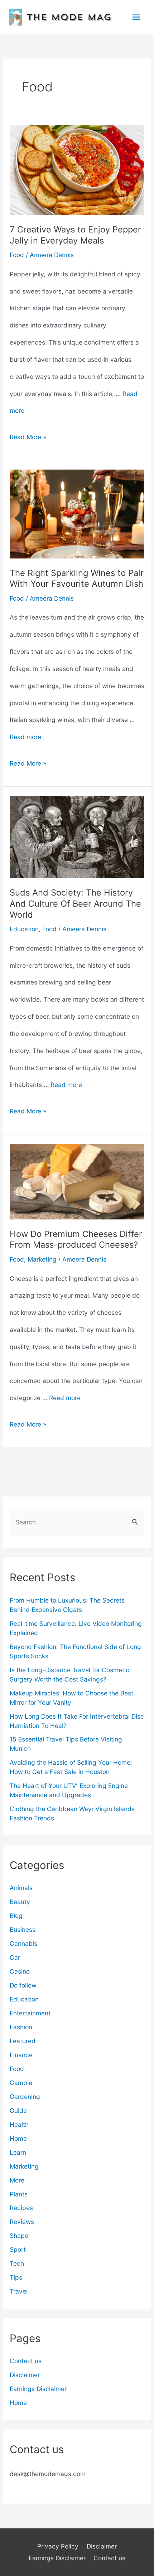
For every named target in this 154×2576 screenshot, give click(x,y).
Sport (18, 2249)
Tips (16, 2277)
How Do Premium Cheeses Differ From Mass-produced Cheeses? (76, 1239)
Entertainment (30, 2013)
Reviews (22, 2222)
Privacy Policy (58, 2546)
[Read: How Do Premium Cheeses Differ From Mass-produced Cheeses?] (77, 1181)
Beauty (20, 1902)
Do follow (23, 1985)
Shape (19, 2236)
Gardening (25, 2097)
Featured (23, 2041)
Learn (18, 2152)
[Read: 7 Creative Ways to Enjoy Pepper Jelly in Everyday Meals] (77, 169)
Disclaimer (25, 2375)
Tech (17, 2263)
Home (18, 2138)
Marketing (42, 1259)
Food (17, 255)
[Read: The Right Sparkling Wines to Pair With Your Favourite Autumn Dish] (77, 513)
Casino (20, 1971)
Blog (16, 1916)
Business (23, 1930)
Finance (21, 2055)
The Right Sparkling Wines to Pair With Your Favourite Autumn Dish (77, 578)
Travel (19, 2291)
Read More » (28, 439)
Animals (21, 1888)
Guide (18, 2111)
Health (19, 2124)
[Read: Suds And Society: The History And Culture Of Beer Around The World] (77, 836)
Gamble (21, 2083)
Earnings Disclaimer (38, 2389)
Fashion (21, 2027)
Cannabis (23, 1943)
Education (24, 929)
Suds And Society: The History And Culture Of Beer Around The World (75, 904)
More (17, 2180)
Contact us (26, 2361)
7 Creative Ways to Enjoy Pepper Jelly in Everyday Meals (75, 235)
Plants (19, 2194)
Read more (25, 737)
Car (15, 1957)
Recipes (21, 2208)
